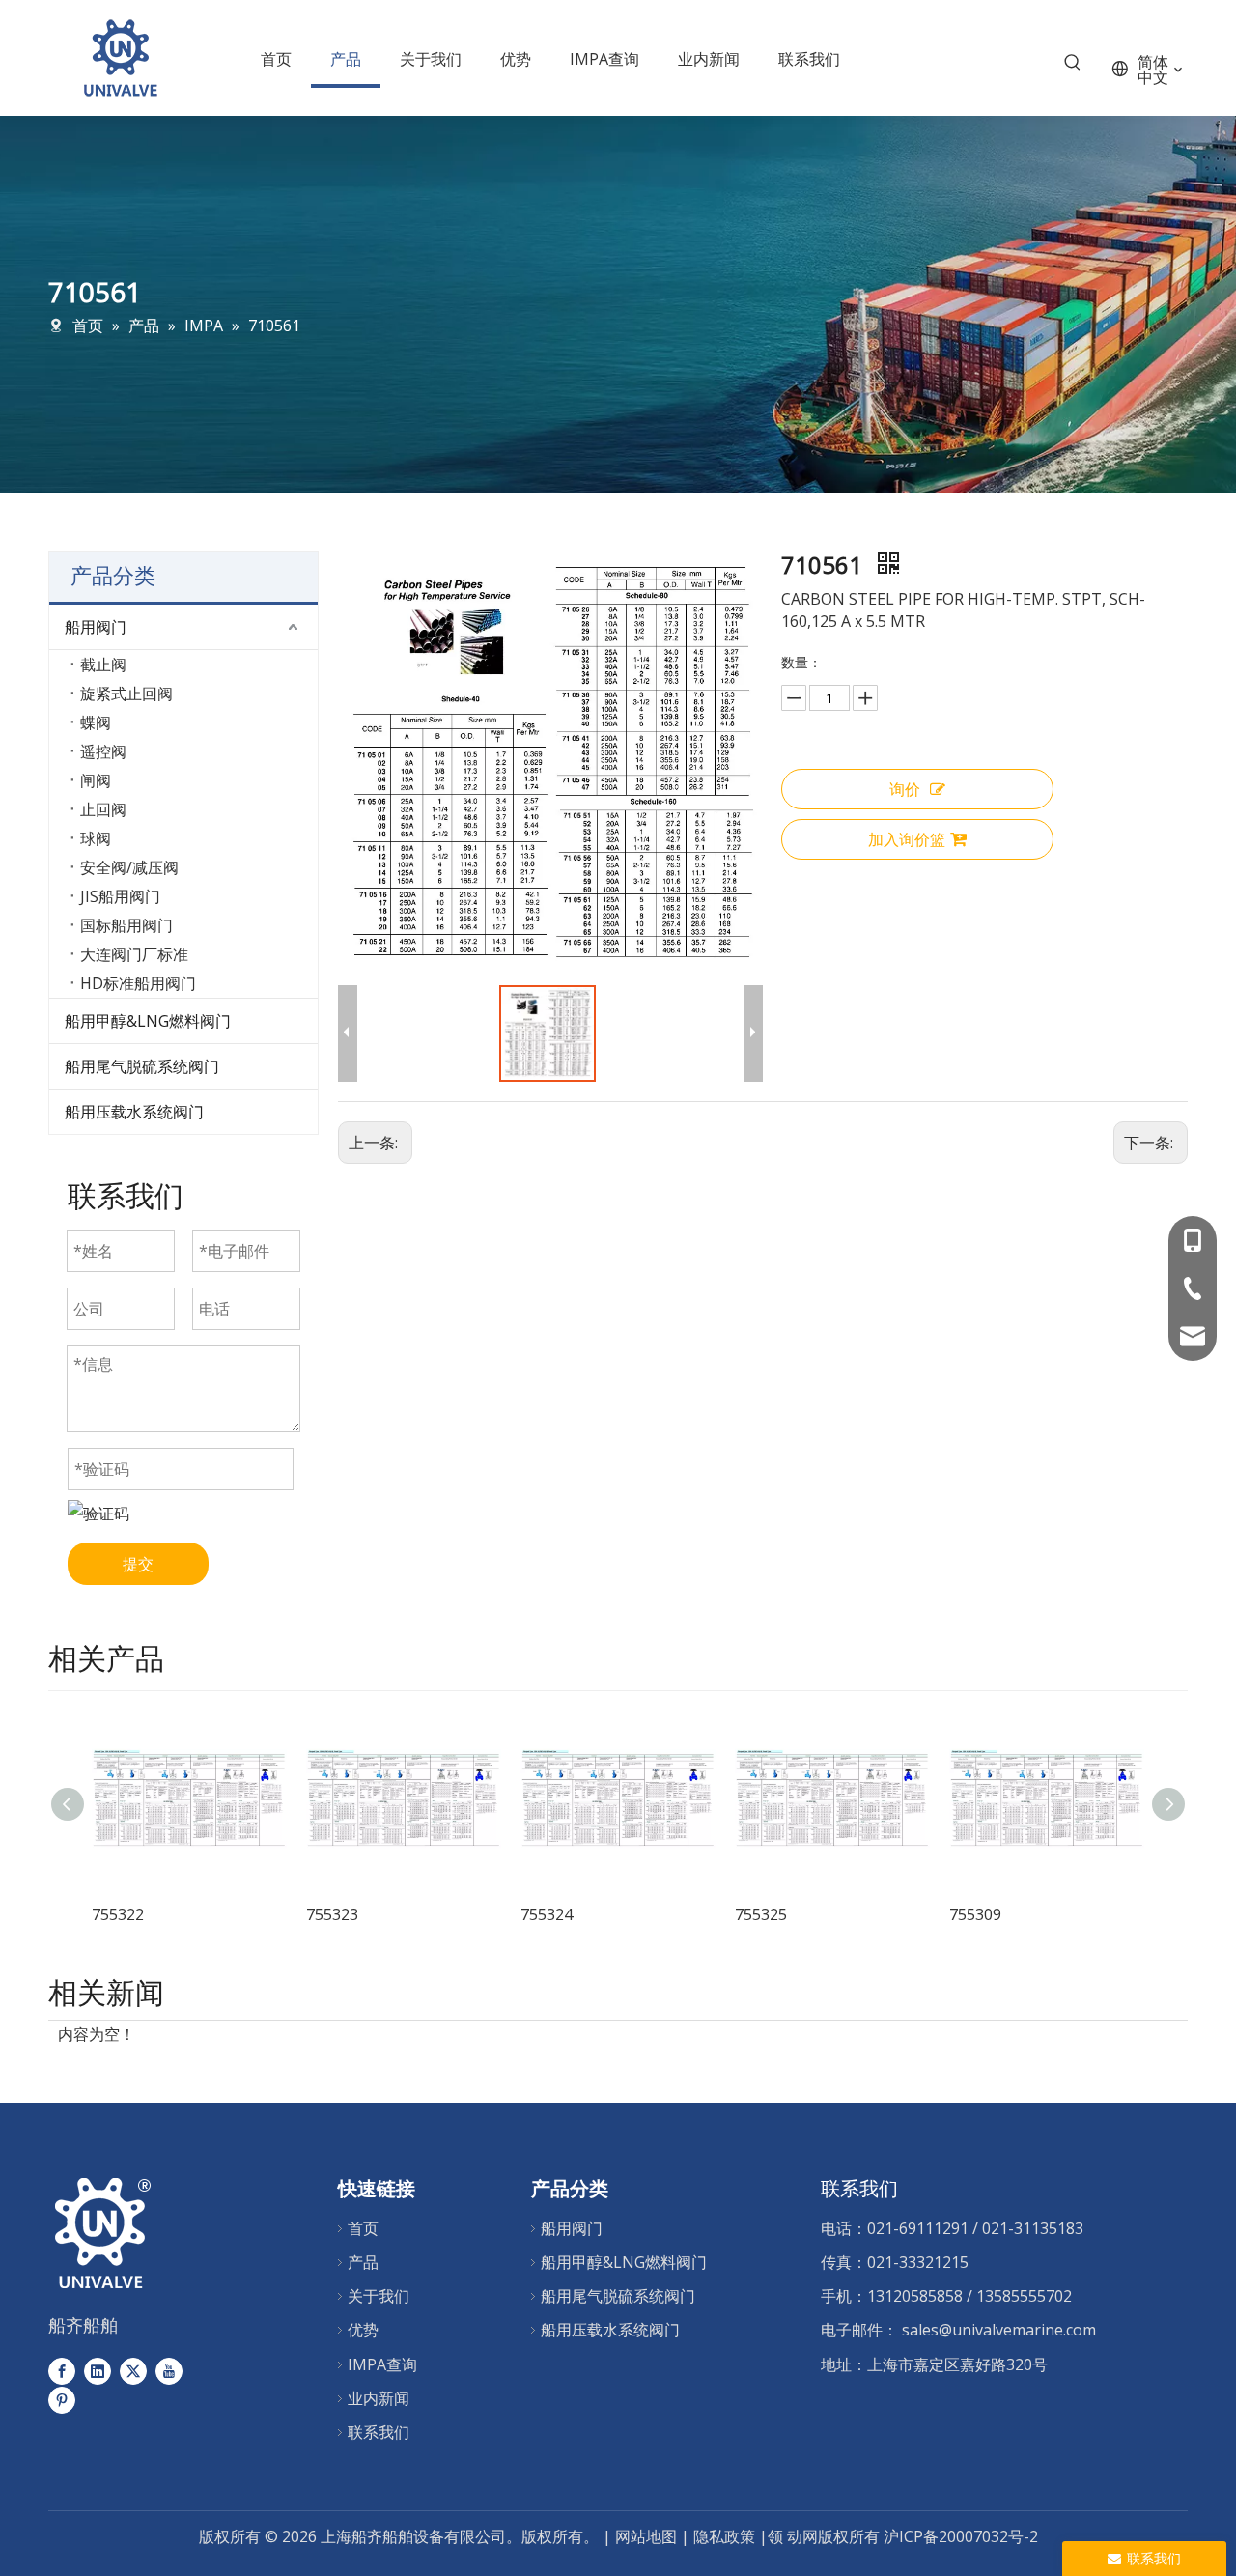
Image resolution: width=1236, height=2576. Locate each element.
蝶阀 (96, 722)
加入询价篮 (907, 839)
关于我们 (379, 2296)
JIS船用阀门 (120, 896)
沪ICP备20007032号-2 (961, 2536)
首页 (363, 2228)
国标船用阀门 (126, 925)
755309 (803, 1914)
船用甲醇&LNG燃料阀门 (148, 1021)
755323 (160, 1914)
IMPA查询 (382, 2364)
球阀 (96, 838)
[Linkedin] (98, 2371)
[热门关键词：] (1073, 67)
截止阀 (103, 665)
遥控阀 (103, 751)
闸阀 (96, 780)
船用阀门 (96, 627)
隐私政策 (726, 2536)
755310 (1018, 1914)
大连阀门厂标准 (134, 954)
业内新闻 (379, 2398)
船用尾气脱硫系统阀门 (142, 1066)
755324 (375, 1914)
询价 (905, 789)
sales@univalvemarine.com (999, 2330)
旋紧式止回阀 (126, 694)
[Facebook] (62, 2371)
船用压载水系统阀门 (134, 1112)
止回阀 (103, 809)
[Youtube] (169, 2371)
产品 (363, 2262)
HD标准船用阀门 (138, 983)
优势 (363, 2330)
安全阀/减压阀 (129, 867)
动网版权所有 (833, 2536)
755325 (589, 1914)
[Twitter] (133, 2371)
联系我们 (379, 2432)
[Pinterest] (62, 2399)
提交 (138, 1564)
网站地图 (646, 2536)
